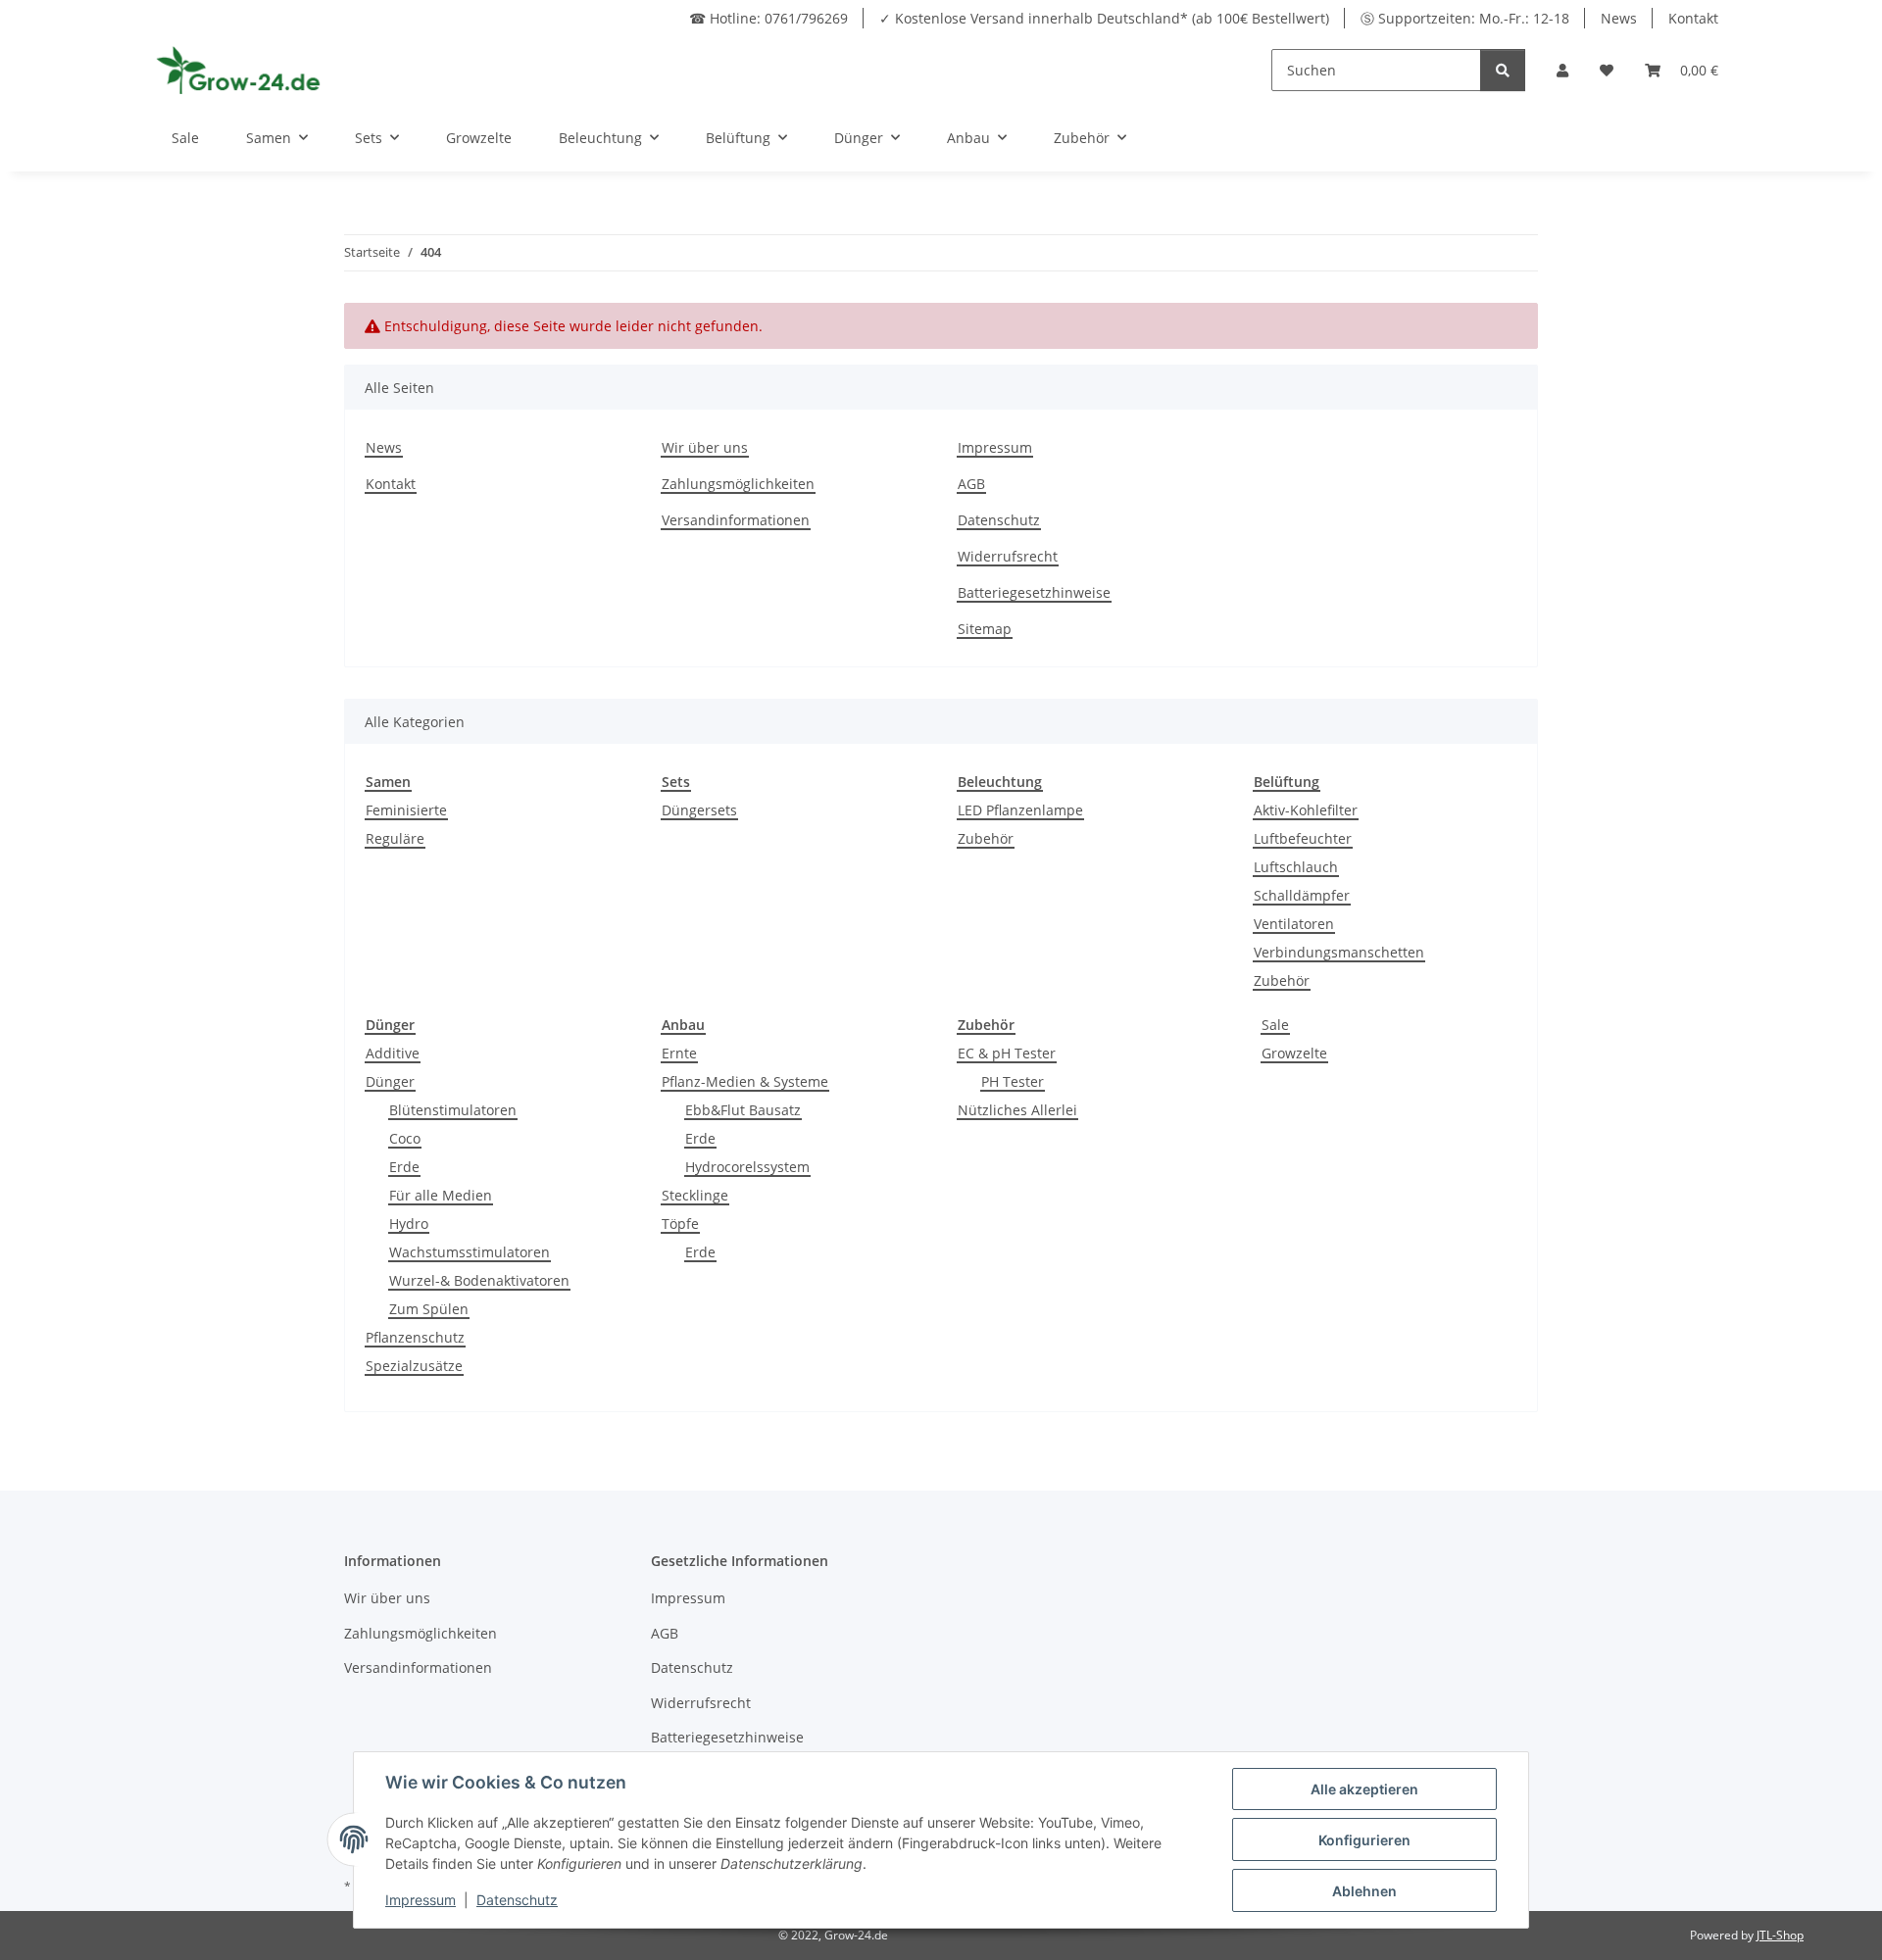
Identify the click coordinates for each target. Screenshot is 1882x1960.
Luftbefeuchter (1303, 838)
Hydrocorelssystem (747, 1167)
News (1619, 18)
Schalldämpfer (1302, 895)
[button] (1562, 70)
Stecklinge (695, 1195)
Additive (393, 1053)
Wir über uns (705, 447)
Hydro (409, 1224)
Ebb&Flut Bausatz (743, 1110)
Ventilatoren (1294, 924)
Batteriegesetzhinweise (1034, 592)
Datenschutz (999, 520)
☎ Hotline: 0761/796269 (768, 18)
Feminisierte (406, 810)
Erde (404, 1167)
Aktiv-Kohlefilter (1306, 810)
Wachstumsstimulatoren (470, 1252)
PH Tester (1013, 1081)
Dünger (390, 1081)
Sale (1275, 1025)
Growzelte (1294, 1053)
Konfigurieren (1364, 1840)
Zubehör (986, 838)
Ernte (679, 1053)
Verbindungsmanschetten (1339, 952)
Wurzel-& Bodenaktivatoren (479, 1280)
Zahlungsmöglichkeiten (738, 484)
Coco (405, 1138)
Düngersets (699, 810)
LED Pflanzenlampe (1020, 810)
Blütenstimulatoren (453, 1110)
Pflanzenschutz (415, 1337)
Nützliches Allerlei (1017, 1110)
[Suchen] (1503, 70)
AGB (971, 484)
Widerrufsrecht (1008, 556)
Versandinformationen (736, 520)
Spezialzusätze (414, 1366)
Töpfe (680, 1224)
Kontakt (1693, 18)
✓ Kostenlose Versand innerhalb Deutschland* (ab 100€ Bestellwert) (1104, 18)
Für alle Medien (441, 1195)
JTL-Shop (1780, 1935)
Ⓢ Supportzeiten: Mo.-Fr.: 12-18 (1465, 18)
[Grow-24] (241, 70)
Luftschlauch (1296, 867)
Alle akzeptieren (1364, 1789)
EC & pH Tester (1007, 1053)
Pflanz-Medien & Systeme (745, 1081)
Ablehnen (1364, 1891)
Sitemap (985, 629)
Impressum (995, 447)
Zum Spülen (429, 1309)
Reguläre (395, 838)
